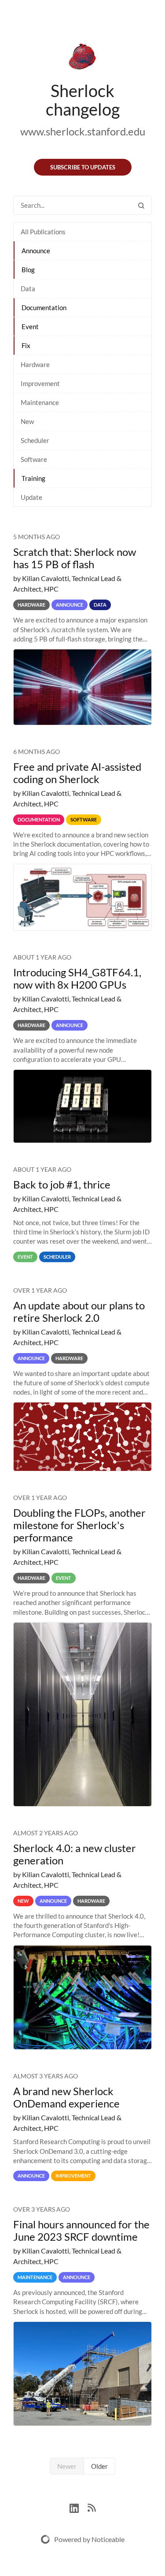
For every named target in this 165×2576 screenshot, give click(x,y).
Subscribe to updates (83, 167)
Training (33, 478)
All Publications (43, 232)
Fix (26, 345)
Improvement (40, 383)
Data (28, 289)
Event (30, 326)
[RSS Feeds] (92, 2507)
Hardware (35, 364)
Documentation (44, 307)
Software (34, 459)
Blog (28, 270)
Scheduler (35, 440)
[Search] (141, 205)
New (27, 421)
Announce (36, 251)
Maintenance (40, 402)
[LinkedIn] (79, 2507)
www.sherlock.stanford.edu (83, 131)
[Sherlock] (82, 58)
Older (99, 2466)
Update (31, 497)
